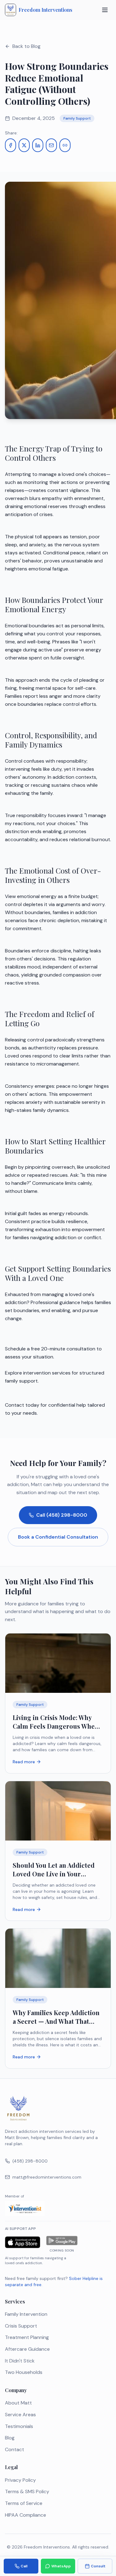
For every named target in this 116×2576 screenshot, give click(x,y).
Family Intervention (26, 2314)
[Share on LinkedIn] (38, 145)
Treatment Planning (27, 2337)
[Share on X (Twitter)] (24, 145)
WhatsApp (61, 2566)
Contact (15, 2449)
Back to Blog (26, 46)
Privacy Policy (20, 2480)
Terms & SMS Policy (27, 2491)
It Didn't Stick (20, 2361)
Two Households (24, 2372)
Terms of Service (24, 2503)
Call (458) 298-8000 (62, 1515)
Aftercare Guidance (27, 2349)
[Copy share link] (65, 145)
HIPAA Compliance (26, 2515)
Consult (98, 2566)
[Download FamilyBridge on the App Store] (23, 2243)
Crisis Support (21, 2326)
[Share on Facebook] (11, 145)
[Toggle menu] (105, 10)
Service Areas (20, 2415)
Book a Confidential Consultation (58, 1537)
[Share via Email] (51, 145)
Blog (10, 2438)
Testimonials (19, 2426)
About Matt (18, 2403)
